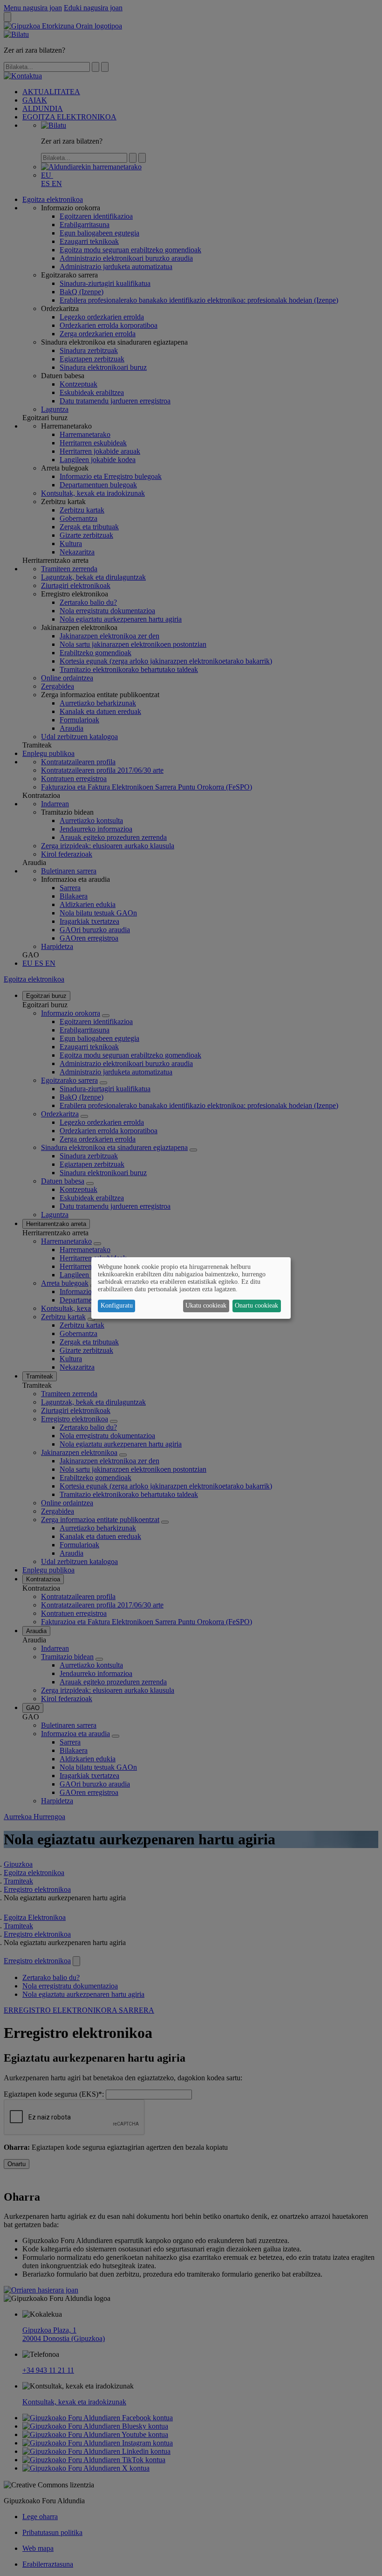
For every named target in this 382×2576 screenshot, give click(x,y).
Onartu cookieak (256, 1305)
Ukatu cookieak (206, 1305)
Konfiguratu (117, 1305)
